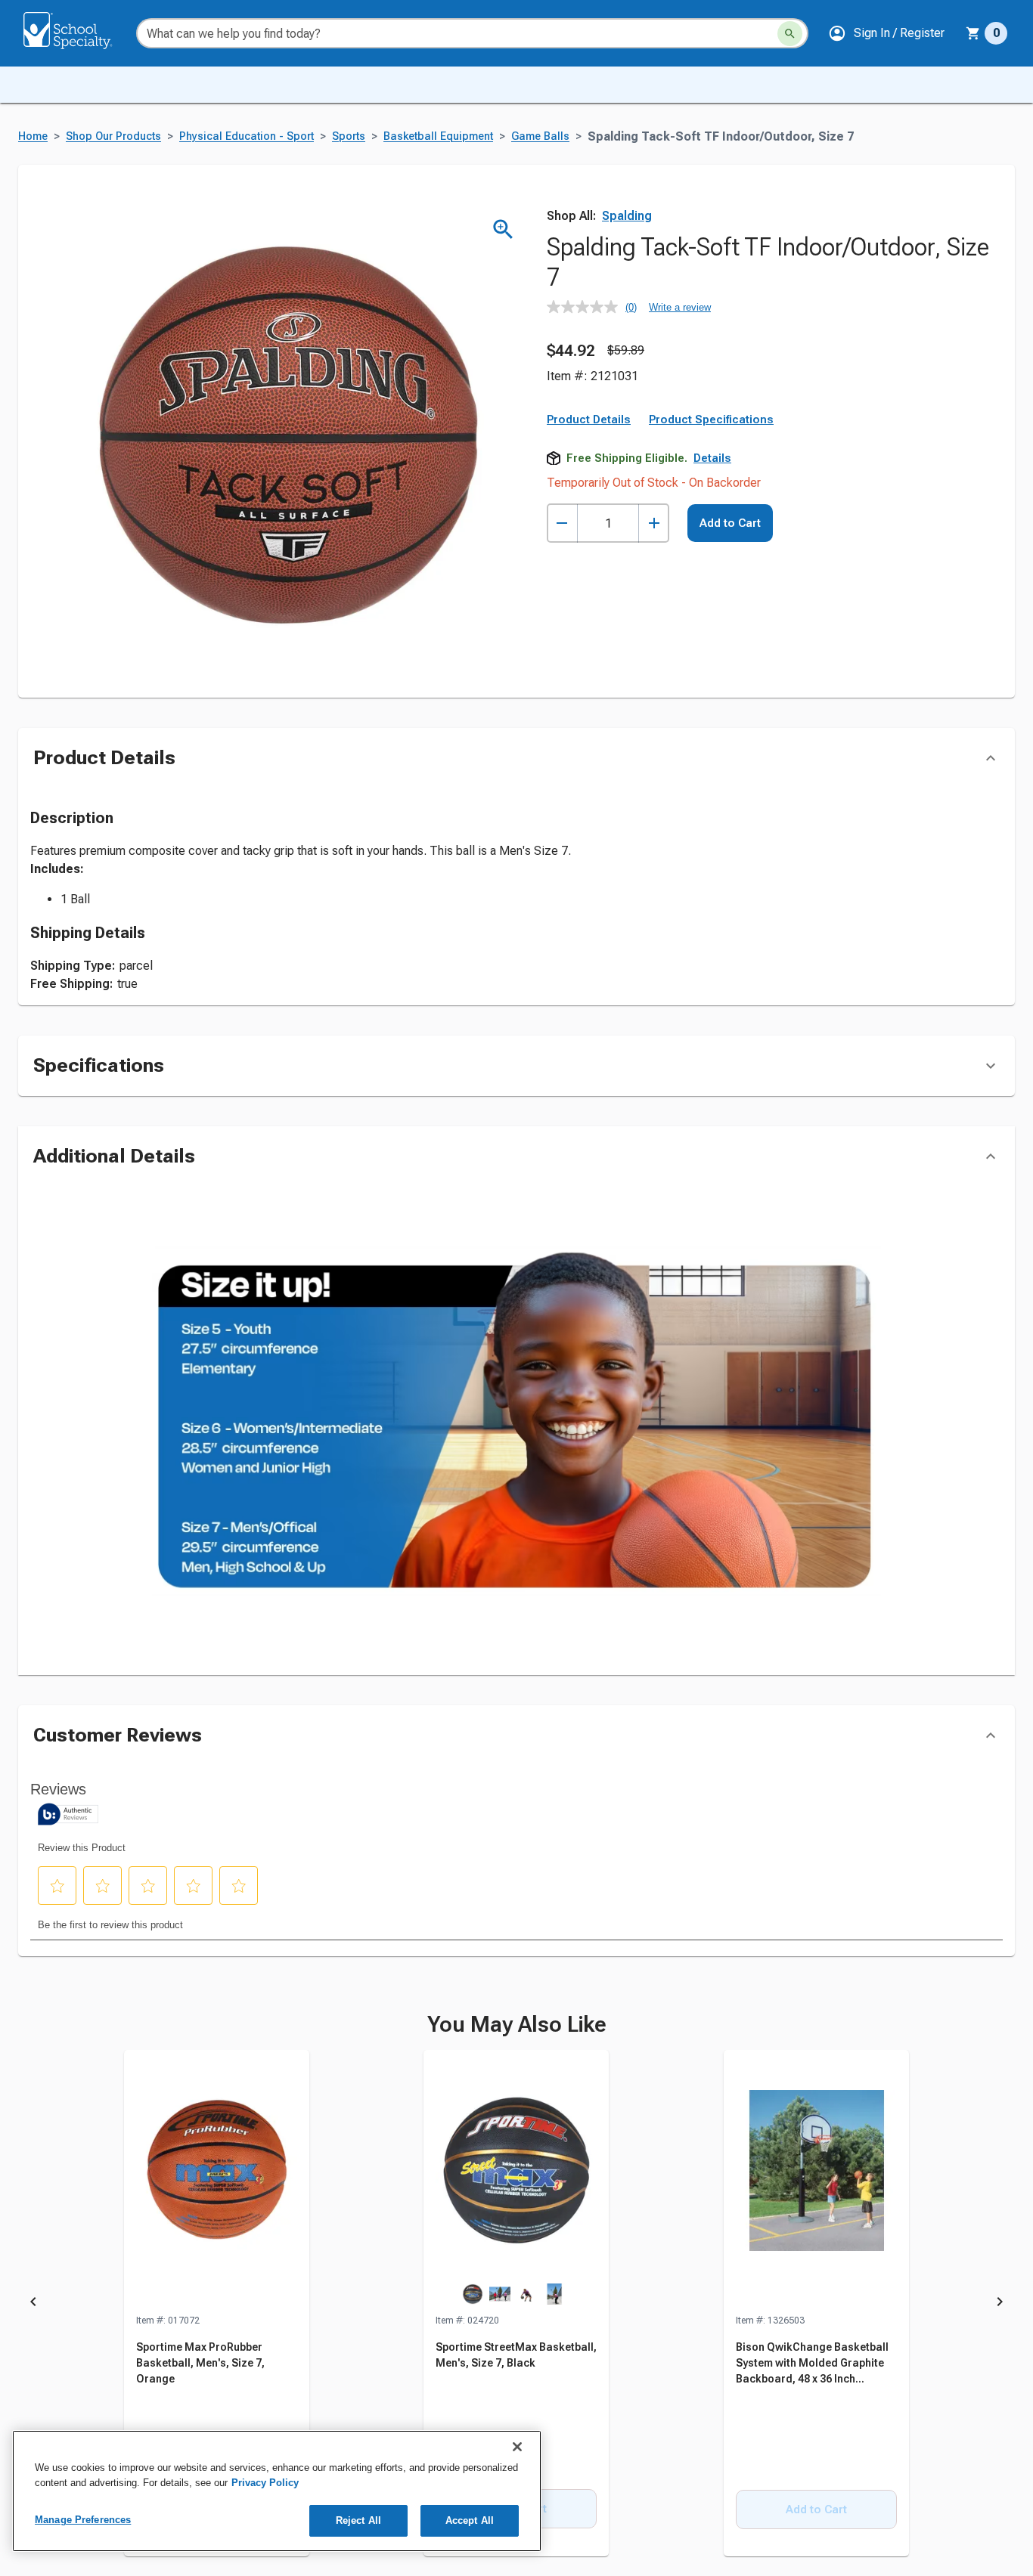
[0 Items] (973, 33)
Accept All (470, 2520)
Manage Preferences (83, 2520)
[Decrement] (562, 523)
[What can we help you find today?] (790, 34)
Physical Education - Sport (247, 136)
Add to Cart (730, 523)
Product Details (589, 420)
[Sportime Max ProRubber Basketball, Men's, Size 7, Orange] (217, 2181)
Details (712, 458)
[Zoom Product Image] (503, 229)
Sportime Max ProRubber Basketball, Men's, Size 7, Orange (200, 2363)
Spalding (627, 216)
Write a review (680, 307)
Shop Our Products (113, 136)
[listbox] (516, 2304)
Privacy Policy (265, 2483)
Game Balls (540, 136)
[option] (217, 2304)
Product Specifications (711, 420)
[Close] (517, 2447)
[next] (1000, 2304)
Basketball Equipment (438, 136)
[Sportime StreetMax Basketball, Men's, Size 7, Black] (516, 2181)
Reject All (358, 2520)
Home (33, 136)
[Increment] (654, 523)
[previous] (33, 2304)
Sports (349, 136)
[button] (886, 33)
